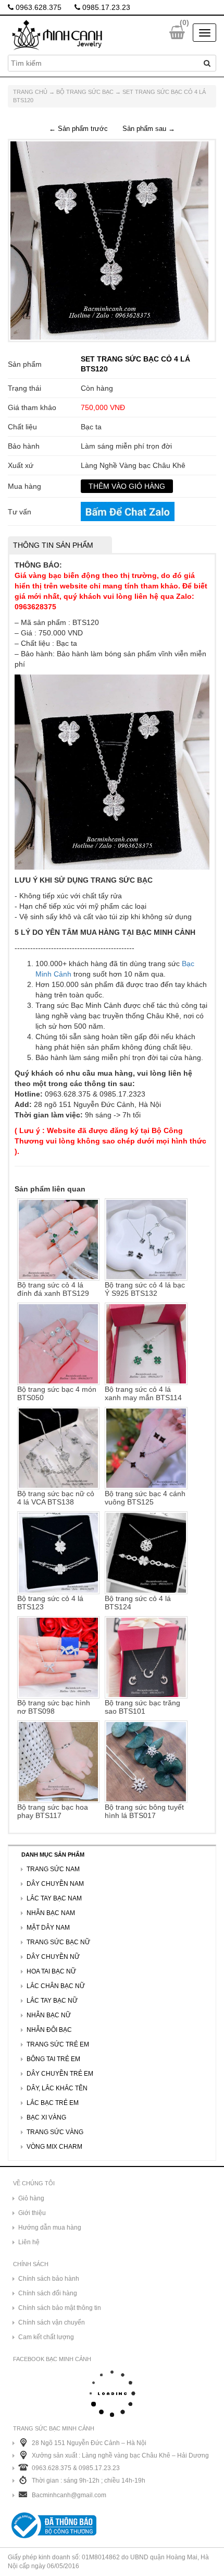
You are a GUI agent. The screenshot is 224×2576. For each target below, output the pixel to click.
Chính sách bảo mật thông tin (60, 2308)
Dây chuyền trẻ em (60, 2074)
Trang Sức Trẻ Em (58, 2044)
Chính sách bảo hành (49, 2279)
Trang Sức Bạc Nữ (58, 1942)
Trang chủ (30, 92)
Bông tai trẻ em (53, 2059)
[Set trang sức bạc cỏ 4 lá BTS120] (109, 240)
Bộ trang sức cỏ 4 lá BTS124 (138, 1602)
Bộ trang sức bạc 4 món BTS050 (57, 1393)
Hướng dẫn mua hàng (50, 2228)
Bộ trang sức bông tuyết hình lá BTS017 (144, 1811)
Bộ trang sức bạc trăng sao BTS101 (142, 1707)
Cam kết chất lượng (46, 2337)
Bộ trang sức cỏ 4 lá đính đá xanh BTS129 (53, 1289)
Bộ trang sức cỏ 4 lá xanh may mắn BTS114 (143, 1393)
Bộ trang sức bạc (85, 92)
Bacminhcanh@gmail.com (69, 2495)
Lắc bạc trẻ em (53, 2103)
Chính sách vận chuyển (52, 2322)
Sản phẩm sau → (149, 129)
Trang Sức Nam (53, 1869)
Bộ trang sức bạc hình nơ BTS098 (54, 1707)
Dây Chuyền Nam (55, 1884)
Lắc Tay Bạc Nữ (52, 2001)
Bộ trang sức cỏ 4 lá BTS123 (50, 1602)
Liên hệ (29, 2242)
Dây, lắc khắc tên (57, 2088)
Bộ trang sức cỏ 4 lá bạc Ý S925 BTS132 (145, 1289)
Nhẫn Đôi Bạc (49, 2030)
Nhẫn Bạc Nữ (49, 2015)
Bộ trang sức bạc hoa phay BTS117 (53, 1811)
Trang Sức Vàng (55, 2132)
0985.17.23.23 (105, 7)
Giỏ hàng (31, 2198)
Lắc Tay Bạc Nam (54, 1898)
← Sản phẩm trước (78, 129)
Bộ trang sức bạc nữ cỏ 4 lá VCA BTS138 (56, 1498)
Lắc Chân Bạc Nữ (56, 1986)
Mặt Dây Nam (48, 1928)
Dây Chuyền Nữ (53, 1957)
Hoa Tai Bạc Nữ (51, 1971)
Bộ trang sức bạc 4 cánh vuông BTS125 (145, 1498)
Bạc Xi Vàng (46, 2117)
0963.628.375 (38, 7)
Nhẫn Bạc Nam (51, 1913)
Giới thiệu (32, 2213)
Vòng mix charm (54, 2147)
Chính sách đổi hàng (48, 2293)
